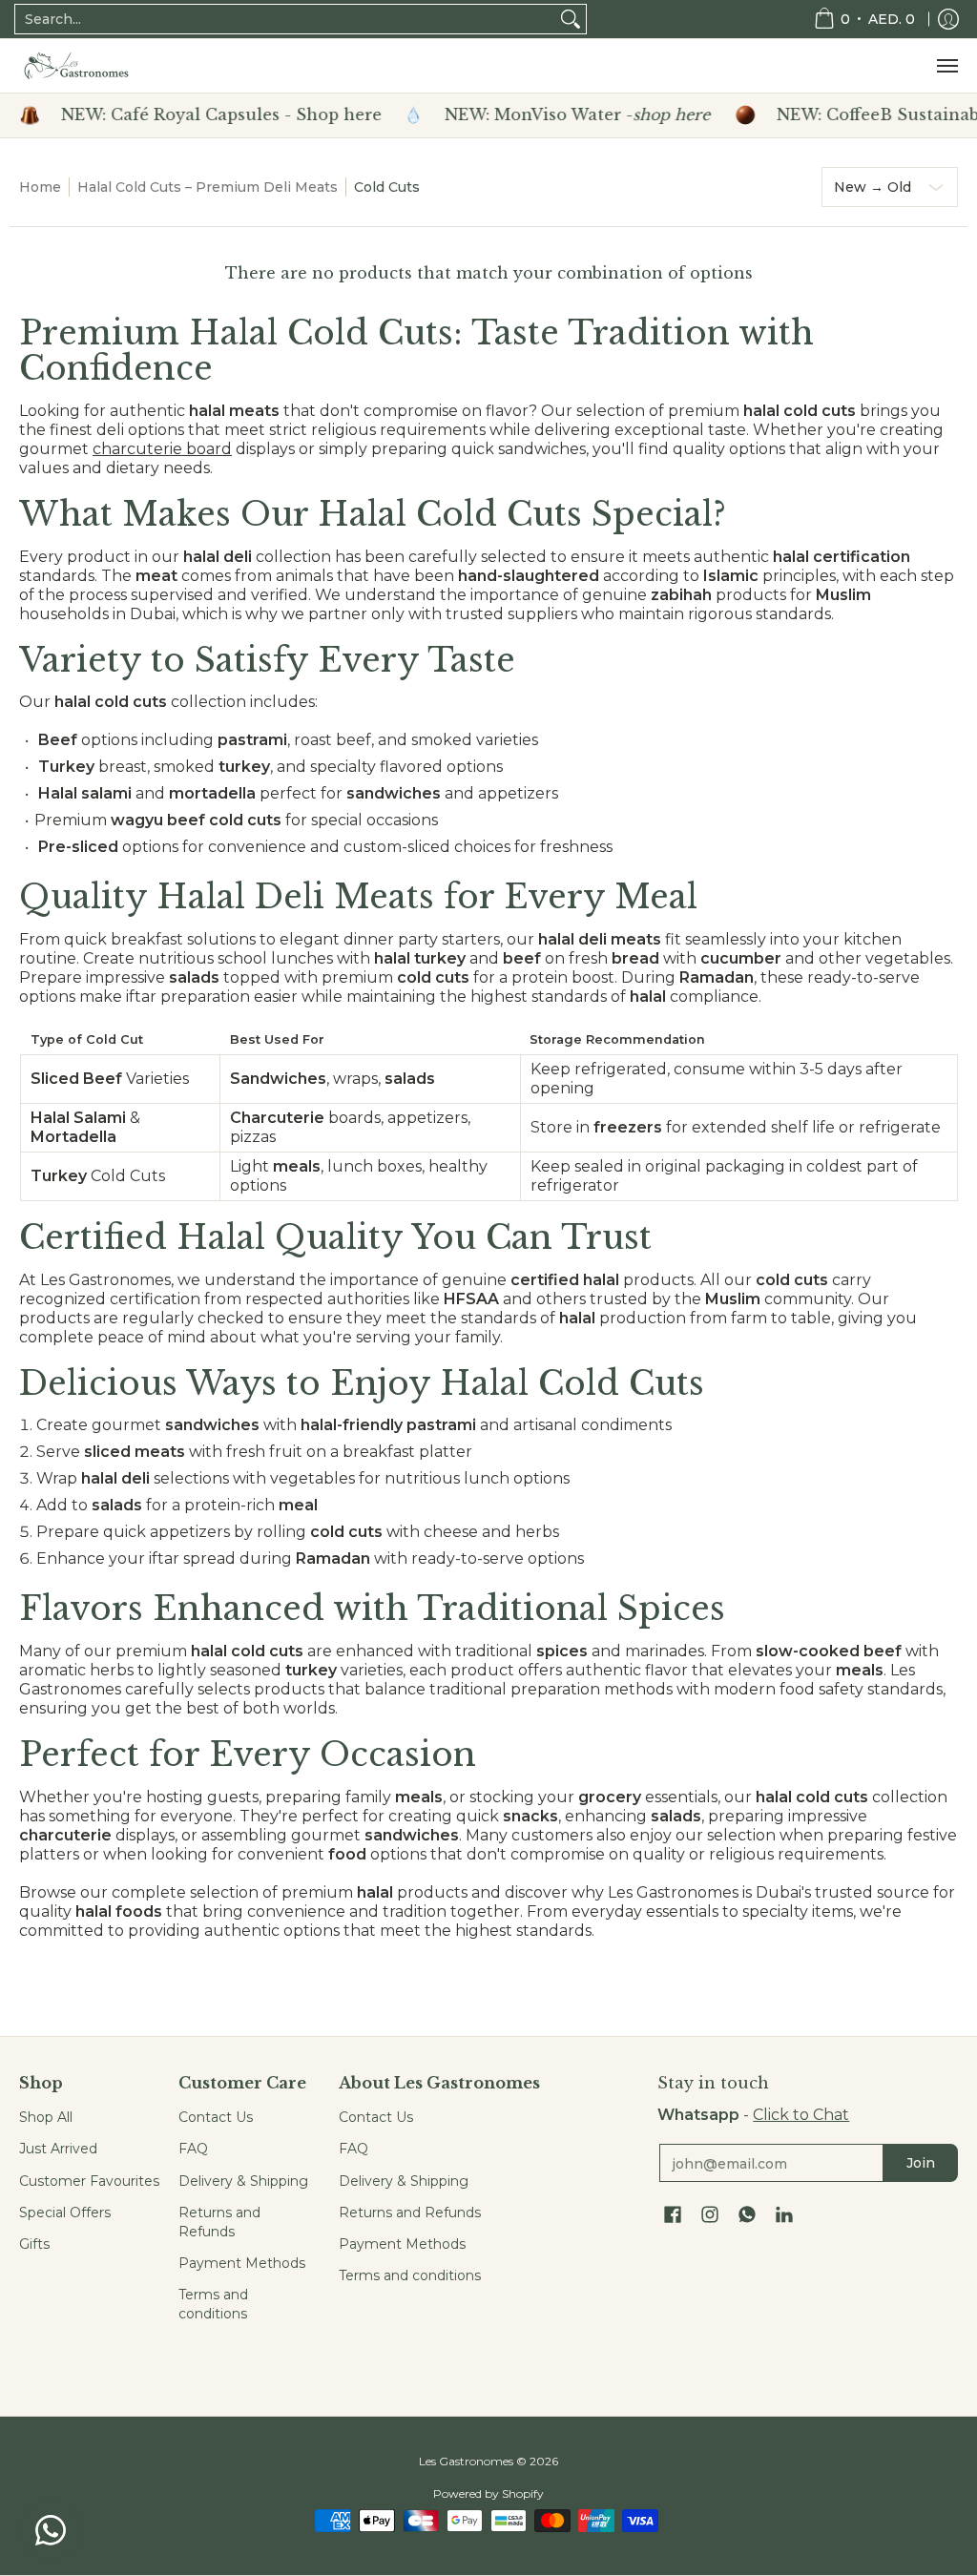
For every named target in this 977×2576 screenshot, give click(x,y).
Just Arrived (58, 2149)
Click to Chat (801, 2115)
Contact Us (216, 2117)
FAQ (193, 2149)
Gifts (34, 2244)
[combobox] (285, 19)
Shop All (46, 2117)
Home (40, 187)
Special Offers (65, 2212)
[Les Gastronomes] (76, 66)
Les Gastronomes (466, 2461)
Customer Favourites (89, 2181)
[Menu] (946, 66)
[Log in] (948, 19)
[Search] (571, 19)
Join (921, 2163)
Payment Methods (242, 2263)
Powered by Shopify (488, 2493)
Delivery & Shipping (243, 2181)
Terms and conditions (213, 2304)
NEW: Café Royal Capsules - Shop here (193, 115)
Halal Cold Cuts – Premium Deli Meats (208, 187)
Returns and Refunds (219, 2222)
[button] (673, 2215)
